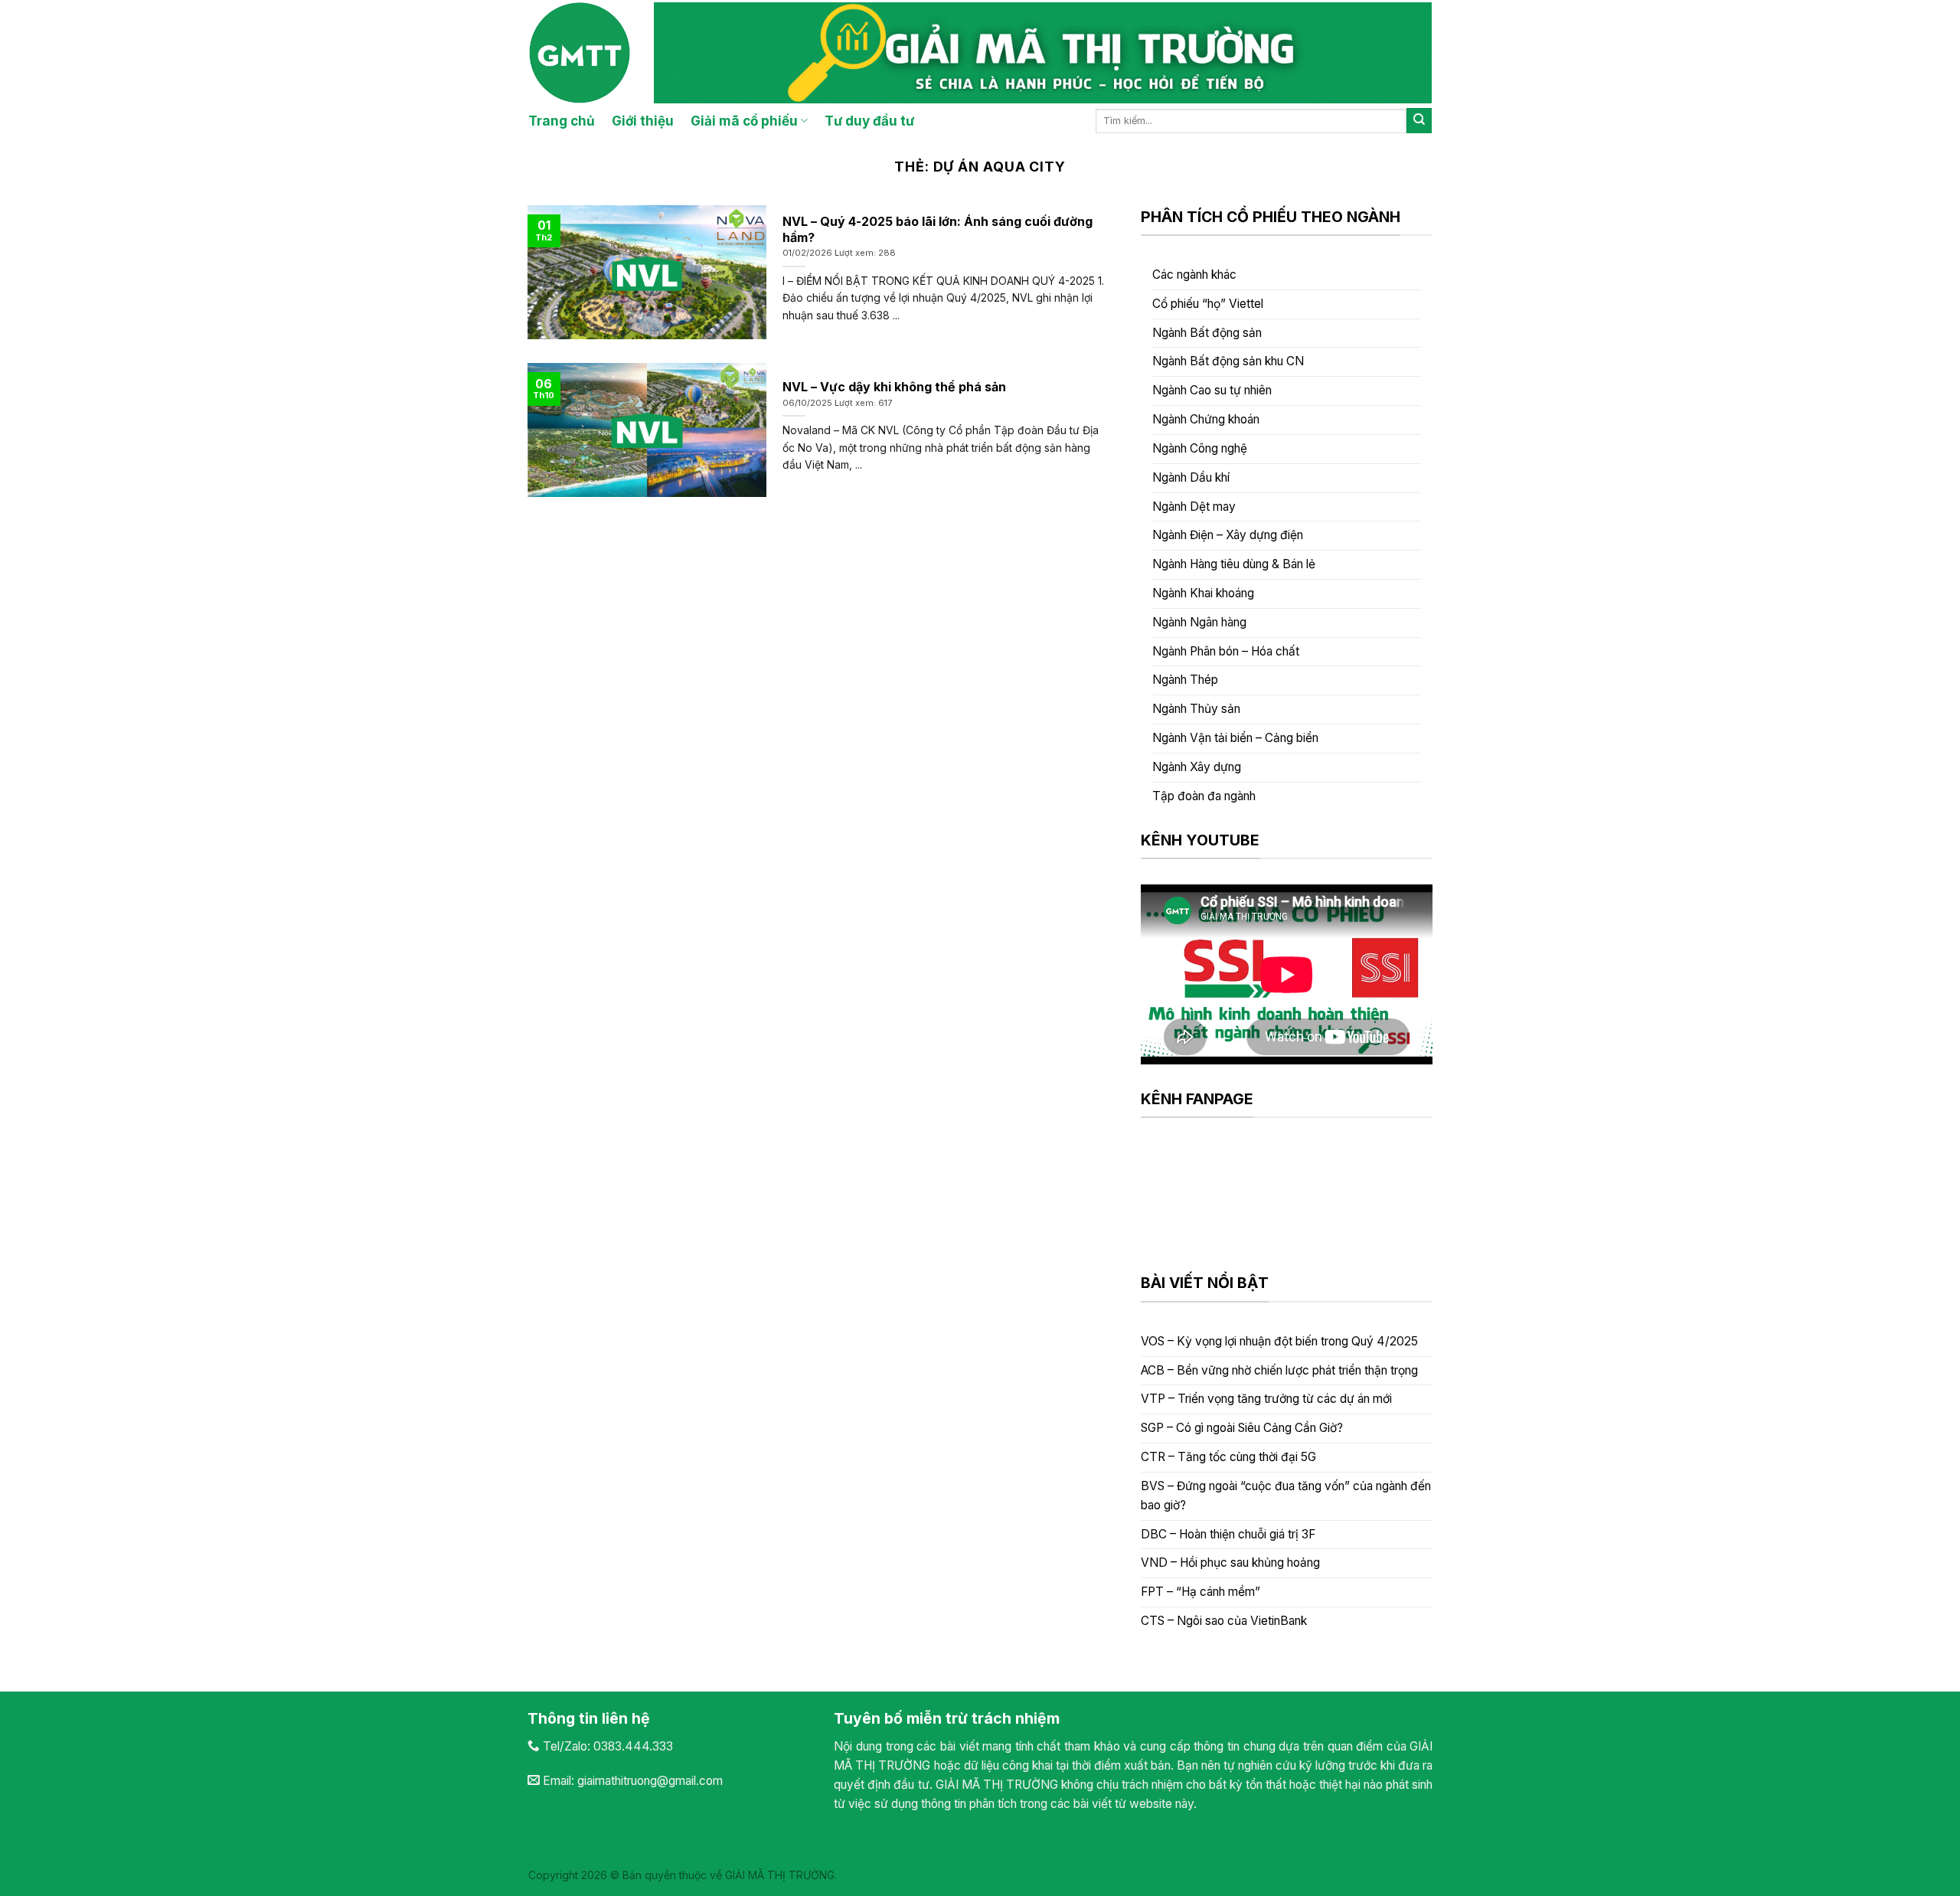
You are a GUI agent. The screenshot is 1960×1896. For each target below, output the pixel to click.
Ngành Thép (1185, 680)
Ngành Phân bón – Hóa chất (1226, 651)
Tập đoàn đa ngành (1204, 796)
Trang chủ (562, 121)
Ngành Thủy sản (1196, 709)
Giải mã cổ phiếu (744, 121)
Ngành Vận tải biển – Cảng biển (1235, 738)
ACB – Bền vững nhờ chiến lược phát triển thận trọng (1279, 1370)
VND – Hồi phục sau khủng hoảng (1230, 1563)
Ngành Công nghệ (1200, 448)
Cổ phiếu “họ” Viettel (1208, 304)
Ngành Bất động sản (1207, 333)
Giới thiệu (643, 121)
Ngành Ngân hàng (1199, 622)
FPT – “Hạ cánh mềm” (1200, 1592)
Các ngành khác (1194, 275)
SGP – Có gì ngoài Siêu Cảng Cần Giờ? (1242, 1428)
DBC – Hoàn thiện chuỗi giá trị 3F (1228, 1534)
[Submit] (1419, 121)
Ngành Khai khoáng (1203, 593)
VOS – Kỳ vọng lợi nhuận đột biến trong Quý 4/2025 (1279, 1341)
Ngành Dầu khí (1191, 477)
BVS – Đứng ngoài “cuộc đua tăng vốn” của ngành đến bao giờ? (1286, 1496)
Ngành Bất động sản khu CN (1228, 361)
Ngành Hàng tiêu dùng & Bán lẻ (1234, 564)
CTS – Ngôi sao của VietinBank (1224, 1621)
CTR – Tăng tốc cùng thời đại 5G (1228, 1457)
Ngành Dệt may (1194, 507)
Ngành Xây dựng (1197, 767)
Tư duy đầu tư (869, 121)
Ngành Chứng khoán (1206, 419)
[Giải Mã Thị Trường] (580, 53)
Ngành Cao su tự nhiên (1212, 390)
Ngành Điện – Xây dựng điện (1228, 535)
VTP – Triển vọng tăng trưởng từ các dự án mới (1266, 1399)
